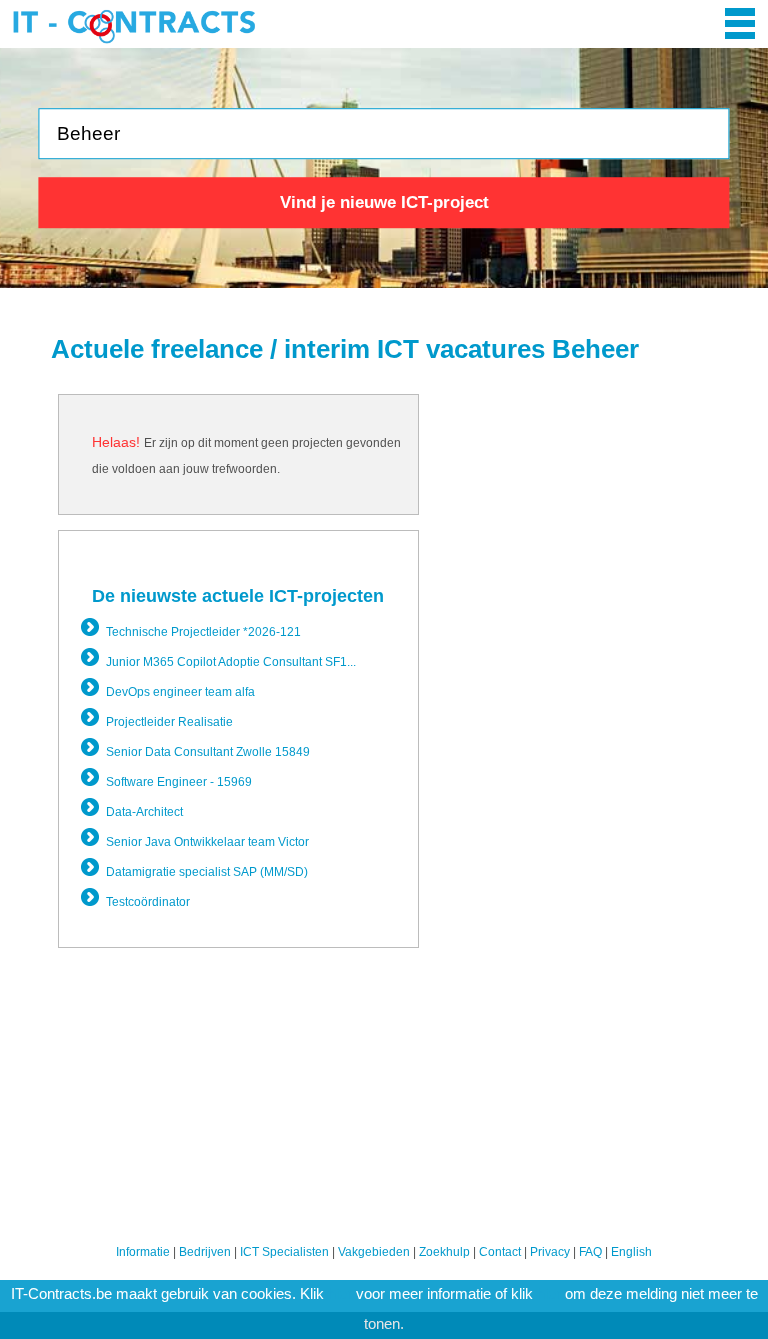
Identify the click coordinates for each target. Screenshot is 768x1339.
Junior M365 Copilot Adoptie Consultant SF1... (231, 662)
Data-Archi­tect (144, 812)
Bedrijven (205, 1252)
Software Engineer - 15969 (179, 782)
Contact (500, 1252)
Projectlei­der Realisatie (169, 722)
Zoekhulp (444, 1252)
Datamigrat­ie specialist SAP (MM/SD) (207, 872)
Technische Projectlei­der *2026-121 (203, 632)
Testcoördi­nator (148, 902)
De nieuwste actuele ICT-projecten (238, 596)
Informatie (143, 1252)
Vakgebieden (374, 1252)
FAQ (590, 1252)
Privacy (550, 1252)
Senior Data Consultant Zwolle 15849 (208, 752)
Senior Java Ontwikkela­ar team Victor (207, 842)
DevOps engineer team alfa (180, 692)
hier (340, 1294)
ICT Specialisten (284, 1252)
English (631, 1252)
